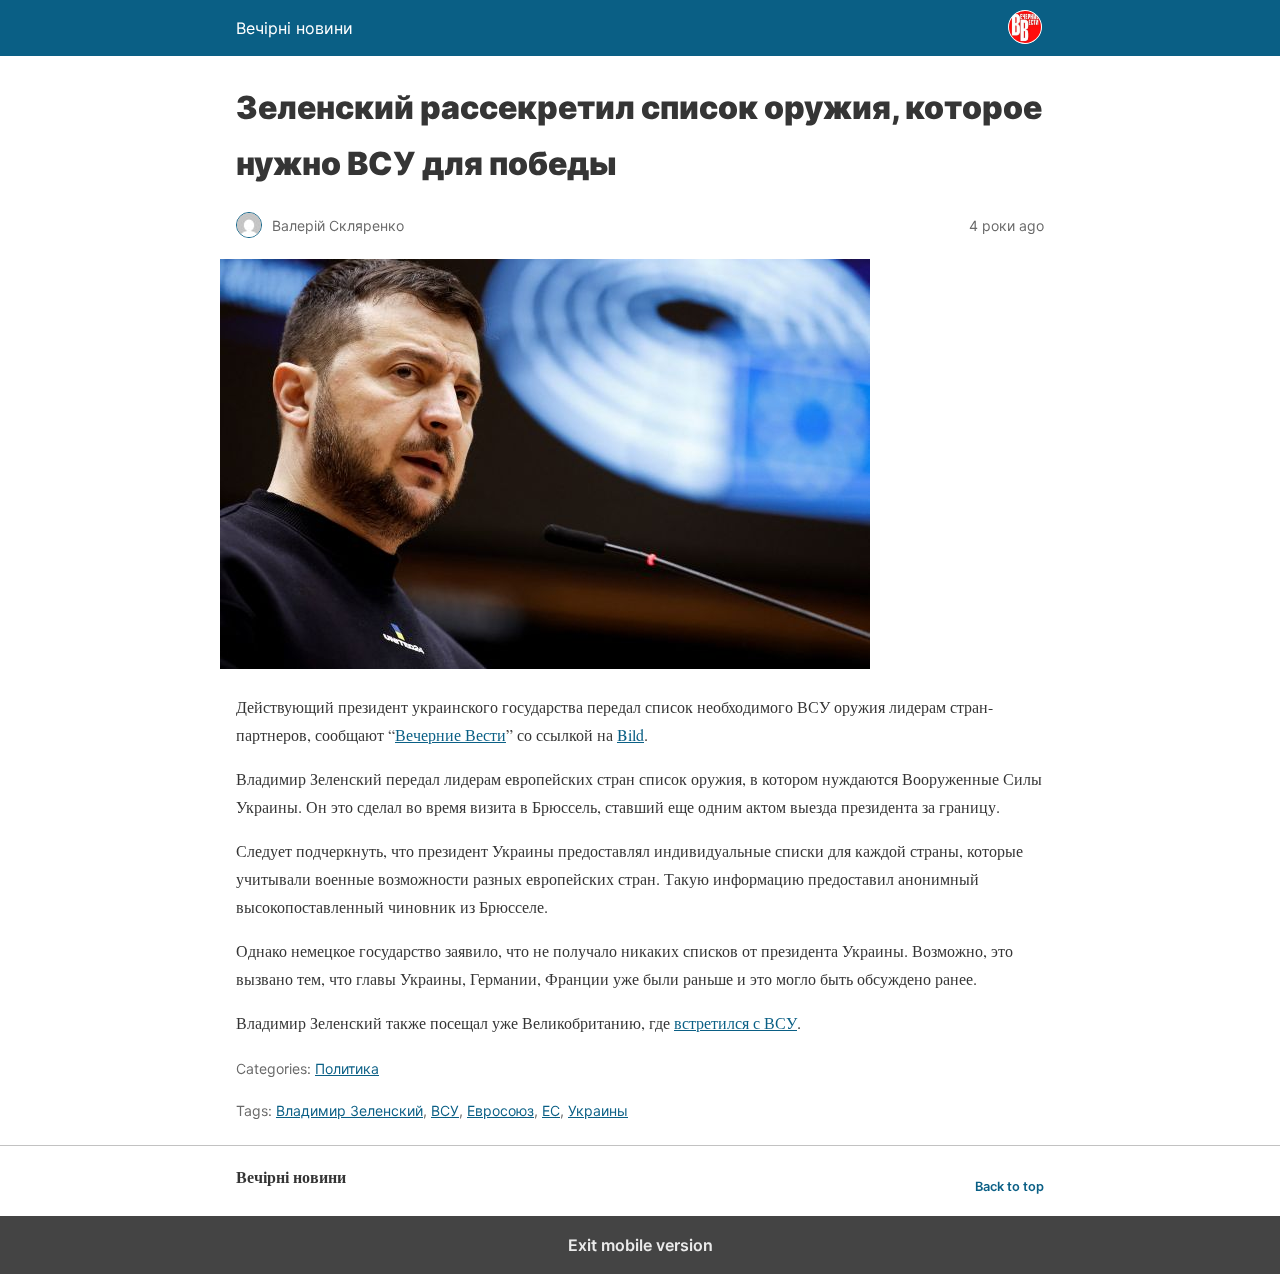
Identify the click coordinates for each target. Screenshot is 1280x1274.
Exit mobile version (640, 1245)
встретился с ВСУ (735, 1022)
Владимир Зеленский (349, 1110)
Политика (347, 1068)
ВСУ (445, 1110)
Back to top (1009, 1186)
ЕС (551, 1110)
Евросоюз (500, 1110)
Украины (598, 1110)
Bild (630, 734)
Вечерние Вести (450, 734)
